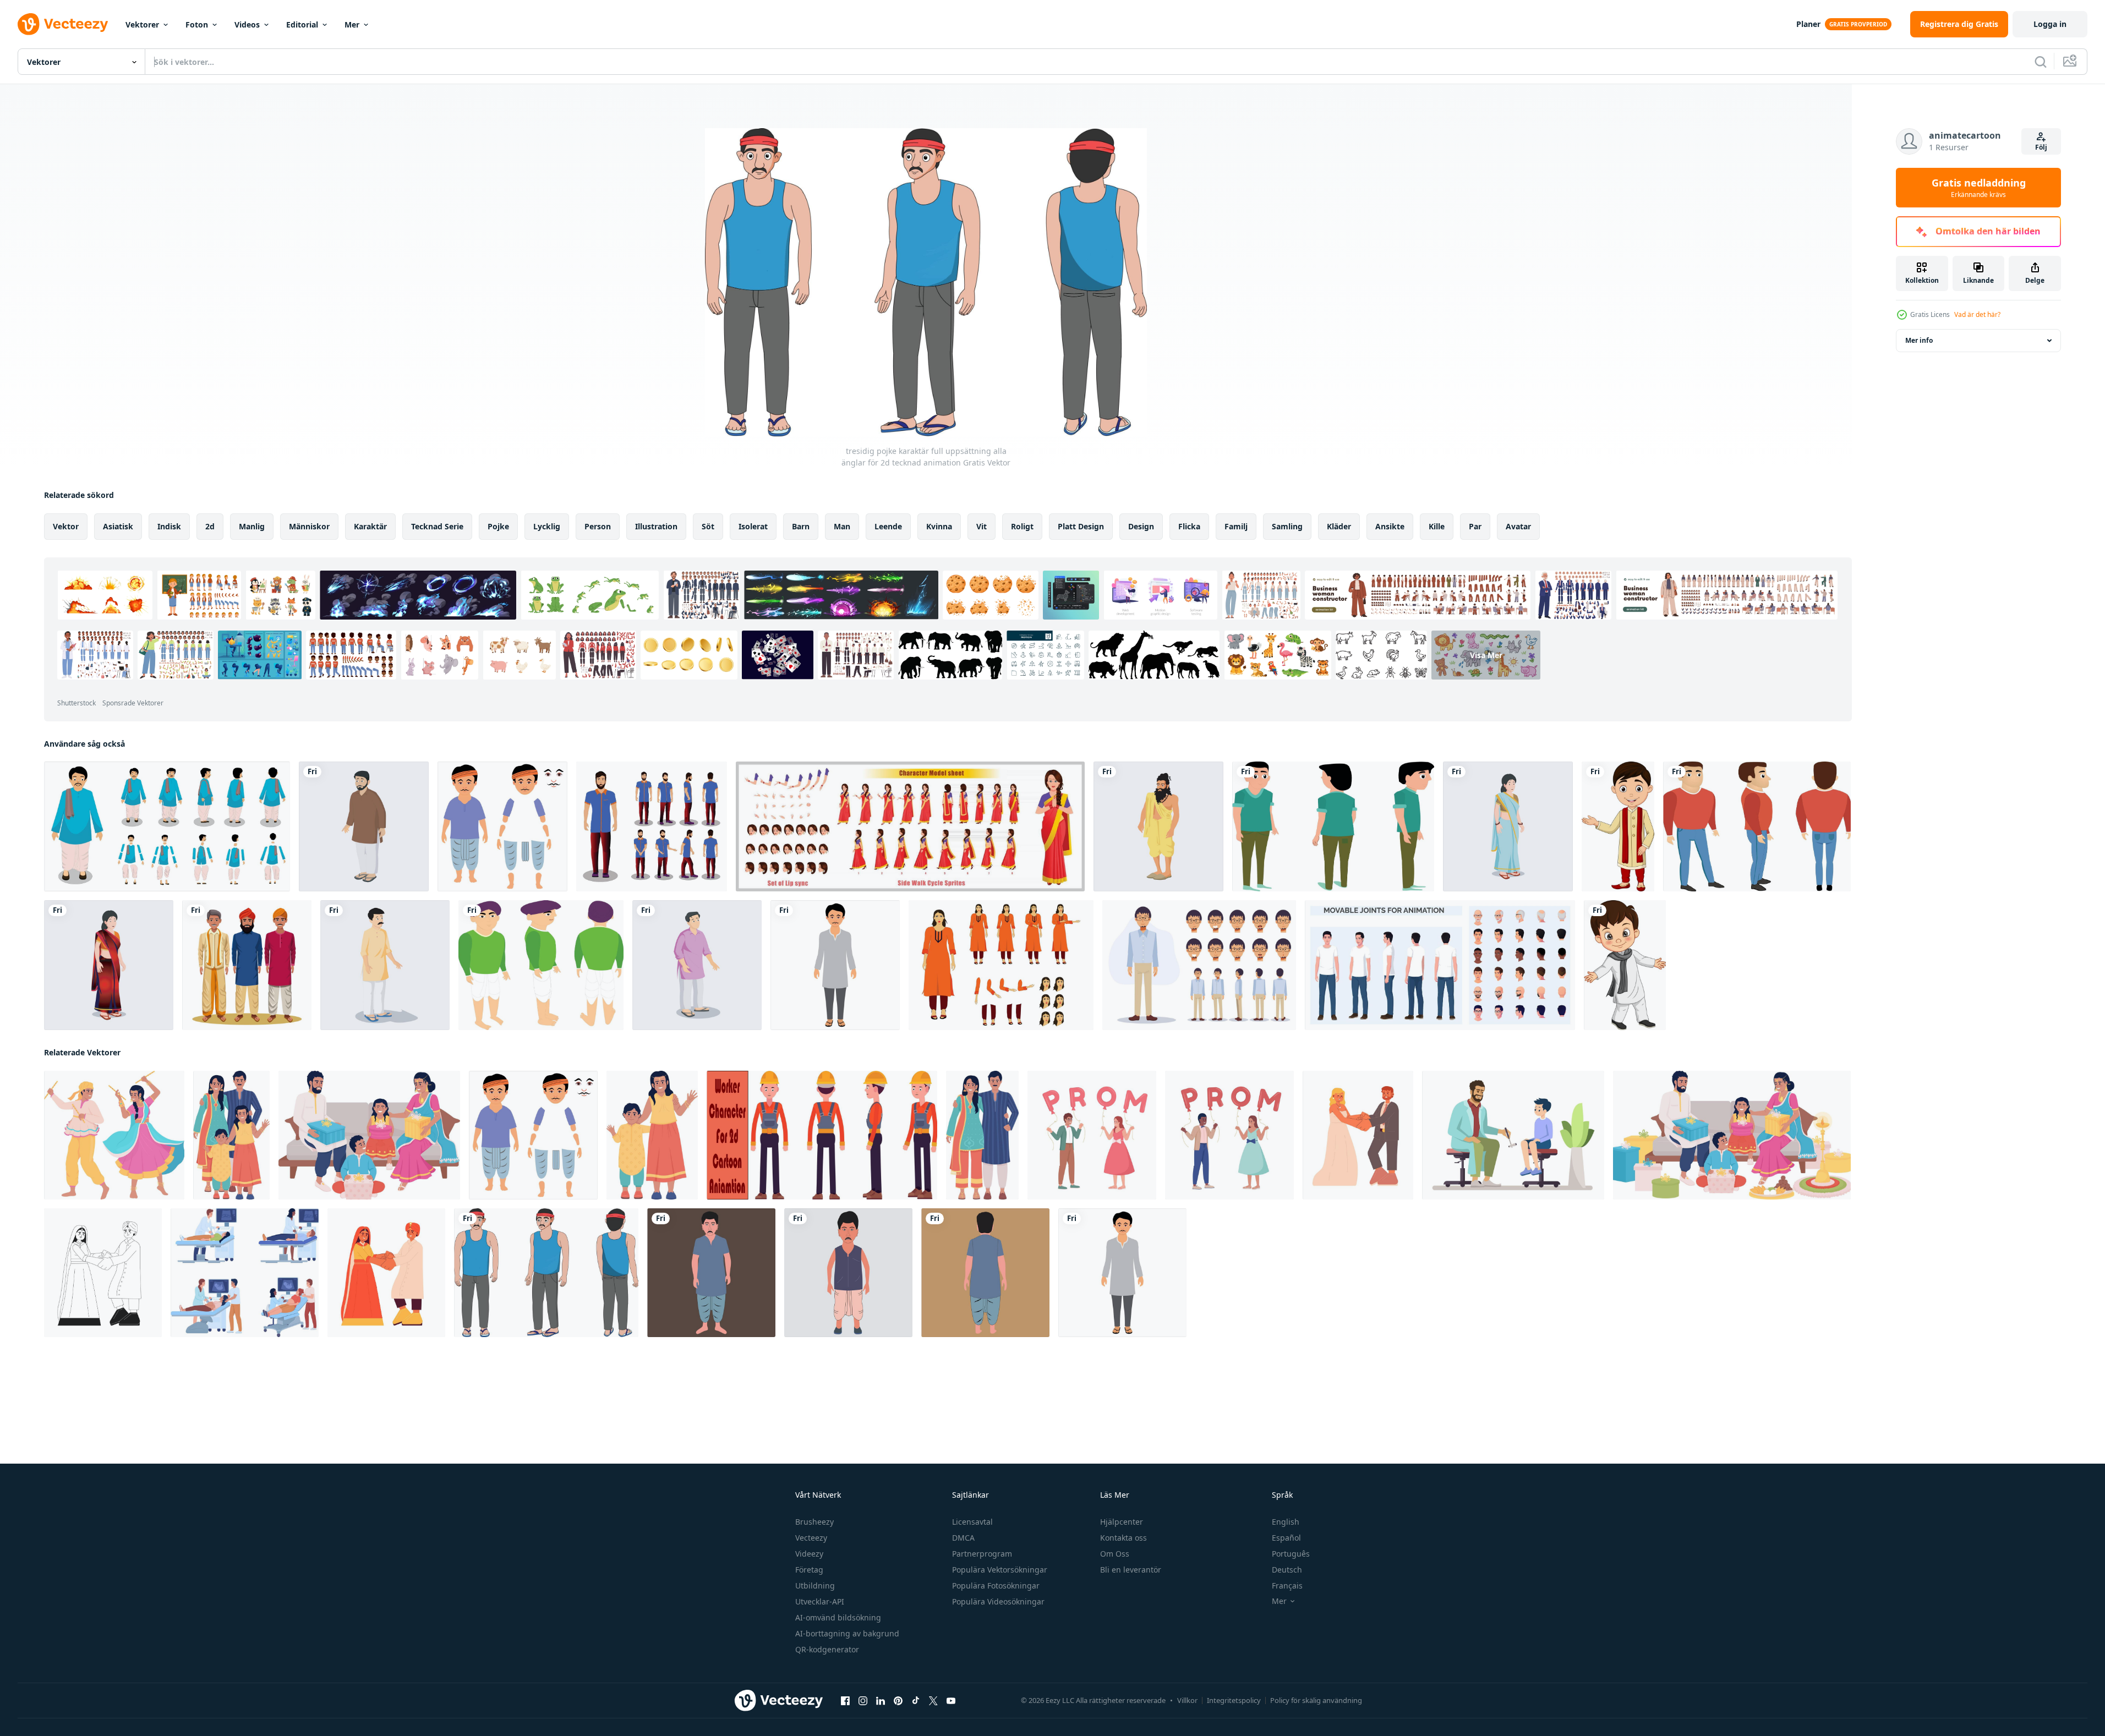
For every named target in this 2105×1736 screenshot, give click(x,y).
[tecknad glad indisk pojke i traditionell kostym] (1625, 965)
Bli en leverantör (1131, 1570)
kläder (1339, 526)
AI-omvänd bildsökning (838, 1617)
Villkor (1187, 1700)
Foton (197, 24)
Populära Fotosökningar (996, 1586)
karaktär (370, 526)
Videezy (809, 1554)
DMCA (963, 1538)
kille (1437, 526)
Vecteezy (811, 1538)
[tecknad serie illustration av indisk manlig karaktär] (835, 965)
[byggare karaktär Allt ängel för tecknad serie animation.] (822, 1135)
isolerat (753, 526)
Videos (247, 24)
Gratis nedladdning (1979, 188)
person (598, 526)
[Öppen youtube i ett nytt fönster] (951, 1701)
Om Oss (1115, 1554)
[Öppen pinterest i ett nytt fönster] (898, 1701)
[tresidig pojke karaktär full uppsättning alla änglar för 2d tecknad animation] (546, 1273)
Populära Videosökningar (998, 1601)
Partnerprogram (982, 1554)
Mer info (1919, 340)
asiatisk (118, 526)
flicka (1189, 526)
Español (1286, 1538)
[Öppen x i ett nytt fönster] (933, 1701)
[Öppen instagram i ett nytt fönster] (863, 1701)
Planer (1808, 24)
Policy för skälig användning (1316, 1700)
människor (309, 526)
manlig (252, 526)
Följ (2041, 147)
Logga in (2050, 24)
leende (888, 526)
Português (1291, 1554)
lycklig (547, 526)
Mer (352, 24)
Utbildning (815, 1586)
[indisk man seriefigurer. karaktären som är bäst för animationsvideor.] (167, 826)
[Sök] (2041, 62)
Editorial (302, 24)
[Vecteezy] (63, 24)
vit (982, 526)
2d (210, 526)
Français (1287, 1586)
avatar (1518, 526)
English (1286, 1522)
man (842, 526)
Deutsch (1287, 1570)
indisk (169, 526)
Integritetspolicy (1234, 1700)
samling (1287, 526)
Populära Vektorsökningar (1000, 1570)
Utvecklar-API (820, 1601)
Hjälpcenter (1122, 1522)
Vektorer (142, 24)
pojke (498, 526)
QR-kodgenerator (827, 1649)
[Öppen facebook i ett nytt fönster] (845, 1701)
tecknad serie (437, 526)
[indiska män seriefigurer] (247, 965)
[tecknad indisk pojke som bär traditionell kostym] (1618, 826)
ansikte (1390, 526)
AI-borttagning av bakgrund (847, 1633)
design (1141, 526)
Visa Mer (1486, 655)
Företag (809, 1570)
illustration (656, 526)
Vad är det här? (1977, 314)
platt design (1081, 526)
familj (1236, 526)
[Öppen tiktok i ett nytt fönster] (916, 1701)
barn (801, 526)
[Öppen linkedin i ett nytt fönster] (881, 1701)
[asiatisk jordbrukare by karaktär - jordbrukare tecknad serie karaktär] (364, 826)
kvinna (939, 526)
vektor (66, 526)
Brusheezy (814, 1522)
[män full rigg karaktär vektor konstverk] (1333, 826)
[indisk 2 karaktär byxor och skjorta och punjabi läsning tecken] (385, 965)
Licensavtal (972, 1522)
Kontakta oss (1123, 1538)
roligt (1022, 526)
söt (708, 526)
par (1475, 526)
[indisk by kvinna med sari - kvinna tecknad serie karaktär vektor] (1508, 826)
